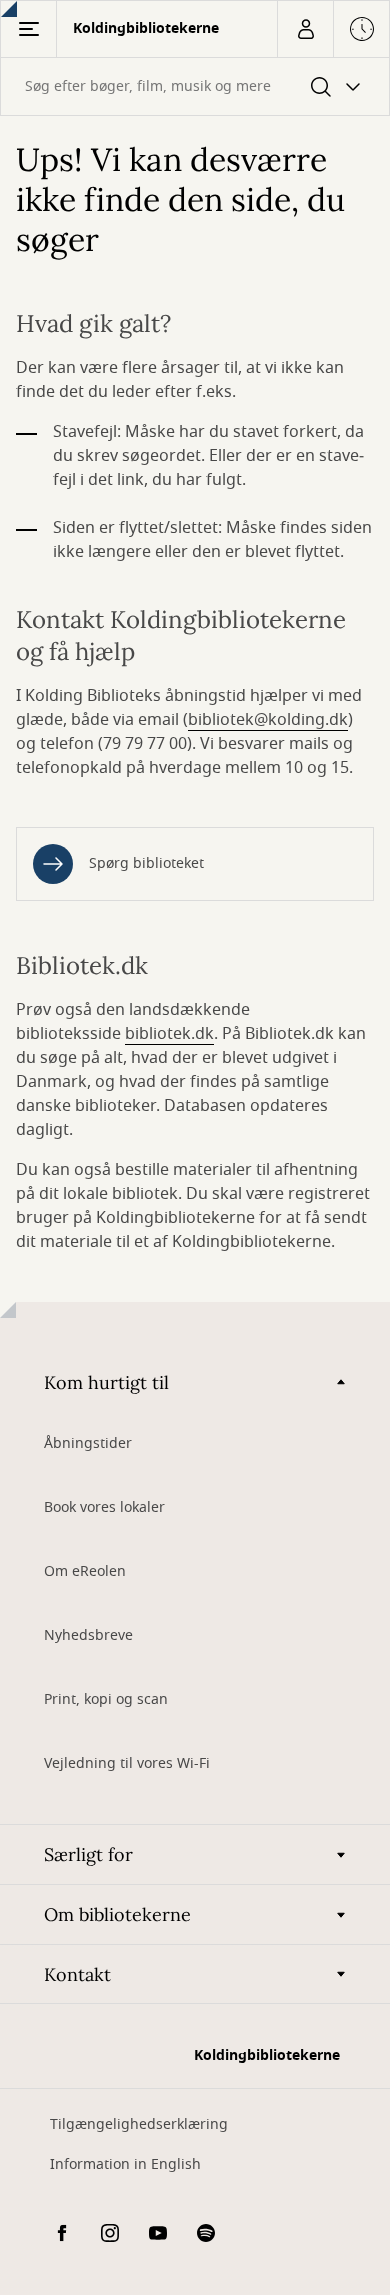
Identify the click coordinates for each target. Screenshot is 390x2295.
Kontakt (77, 1974)
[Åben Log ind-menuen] (305, 29)
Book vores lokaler (104, 1507)
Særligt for (88, 1854)
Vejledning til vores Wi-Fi (127, 1763)
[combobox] (195, 86)
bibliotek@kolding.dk (268, 720)
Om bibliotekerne (117, 1914)
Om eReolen (85, 1571)
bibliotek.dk (169, 1034)
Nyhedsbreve (88, 1635)
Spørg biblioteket (146, 863)
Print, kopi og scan (106, 1699)
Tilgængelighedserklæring (139, 2124)
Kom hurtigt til (106, 1382)
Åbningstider (88, 1443)
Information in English (125, 2164)
